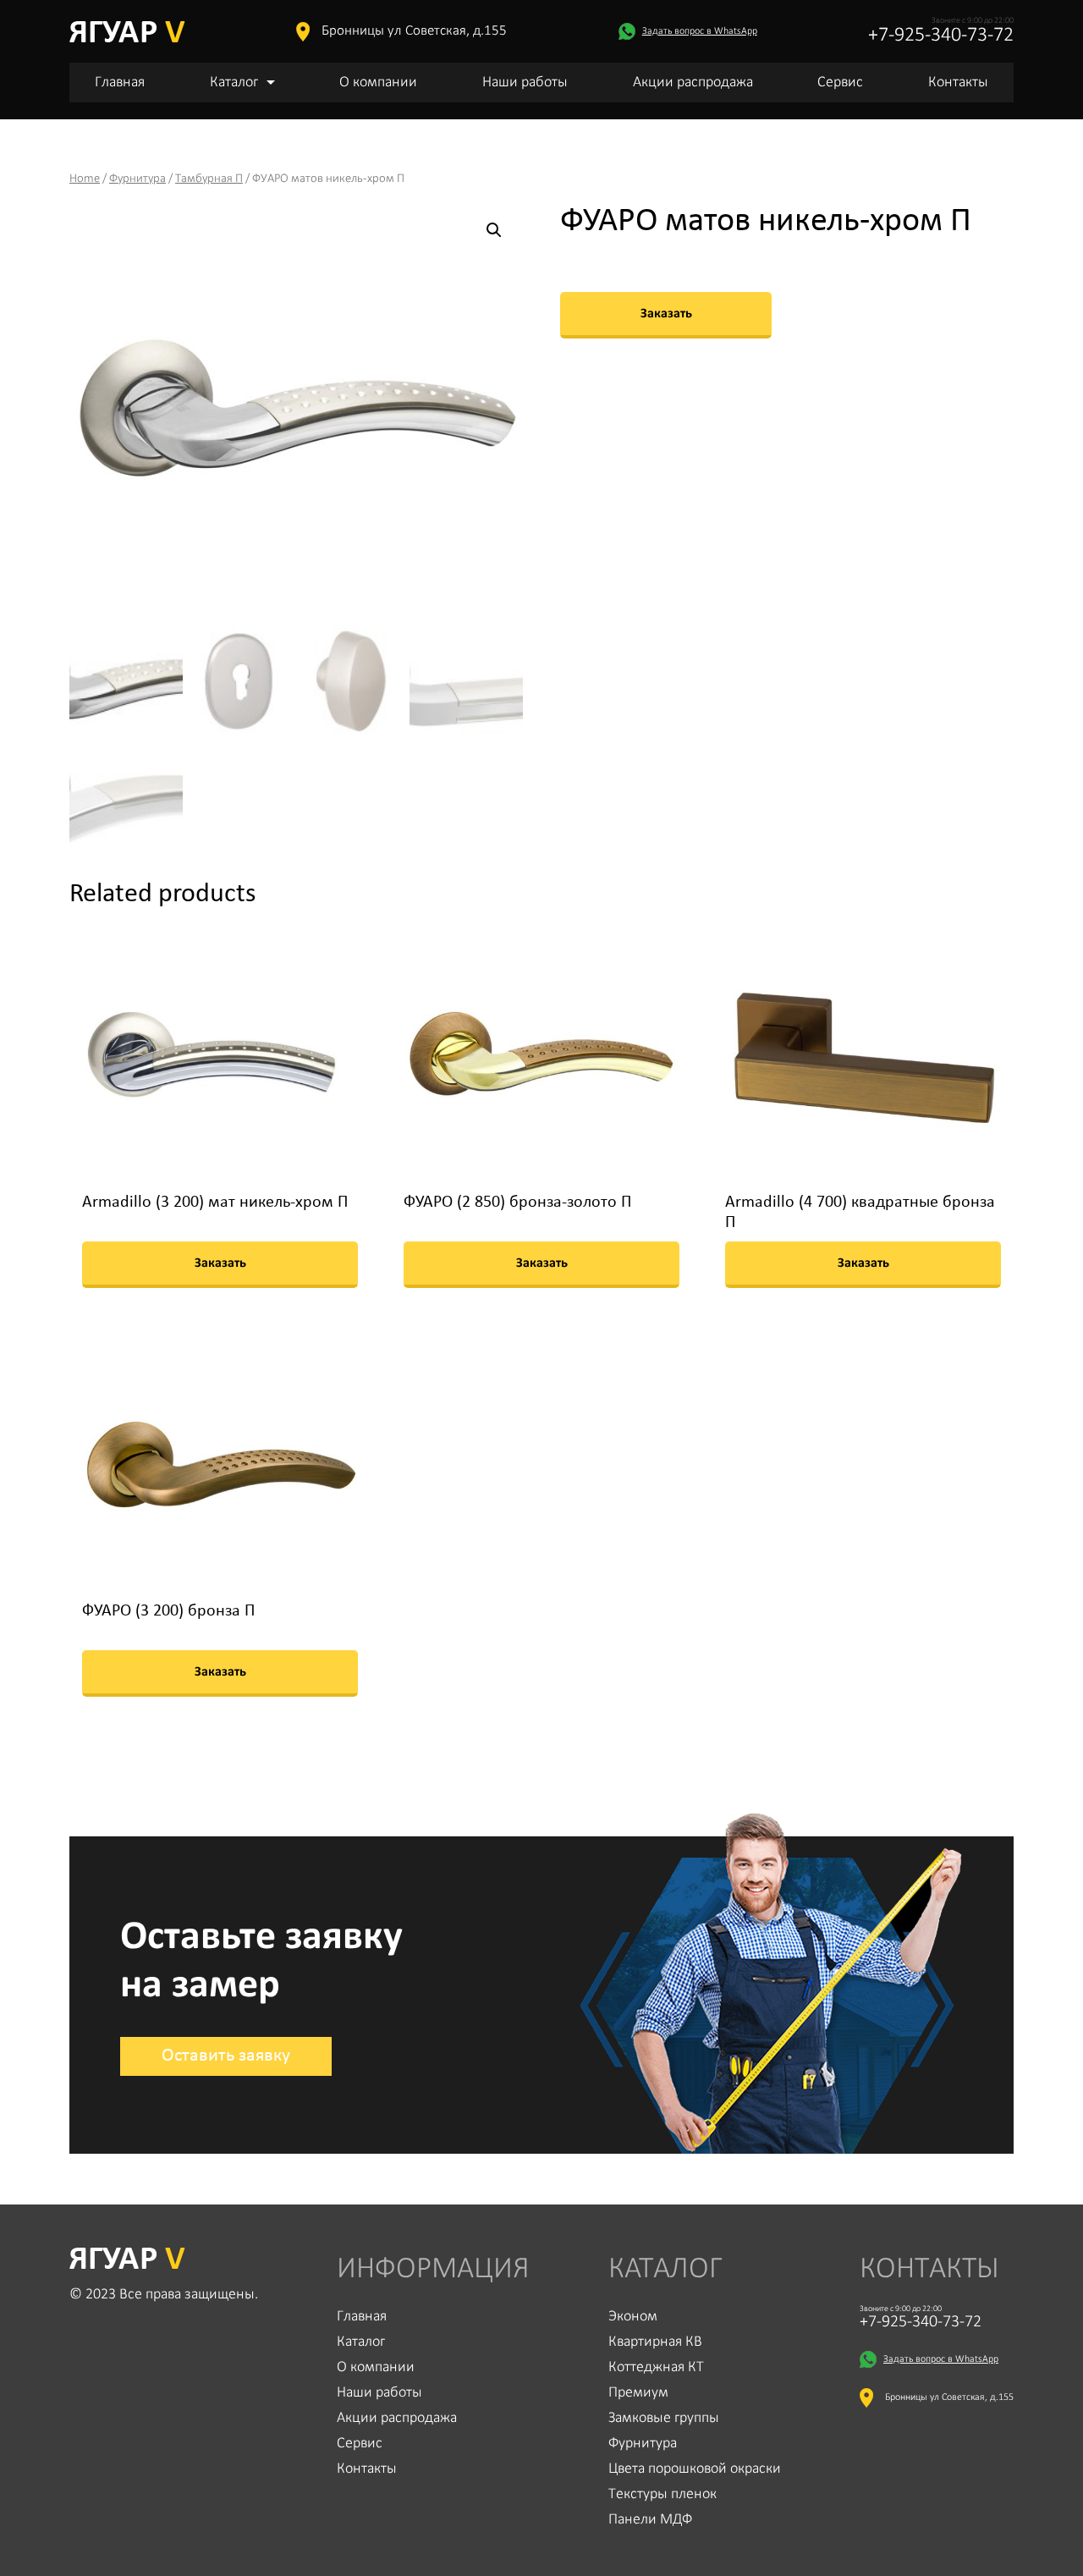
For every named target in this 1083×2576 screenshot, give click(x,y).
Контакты (958, 83)
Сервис (840, 83)
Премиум (638, 2393)
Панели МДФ (650, 2520)
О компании (378, 83)
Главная (120, 83)
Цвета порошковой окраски (695, 2469)
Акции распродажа (693, 83)
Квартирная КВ (655, 2342)
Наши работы (525, 83)
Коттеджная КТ (656, 2367)
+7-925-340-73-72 (941, 36)
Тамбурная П (209, 179)
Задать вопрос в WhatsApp (700, 31)
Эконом (633, 2317)
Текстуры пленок (662, 2494)
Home (85, 179)
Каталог (234, 83)
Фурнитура (137, 179)
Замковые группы (664, 2418)
